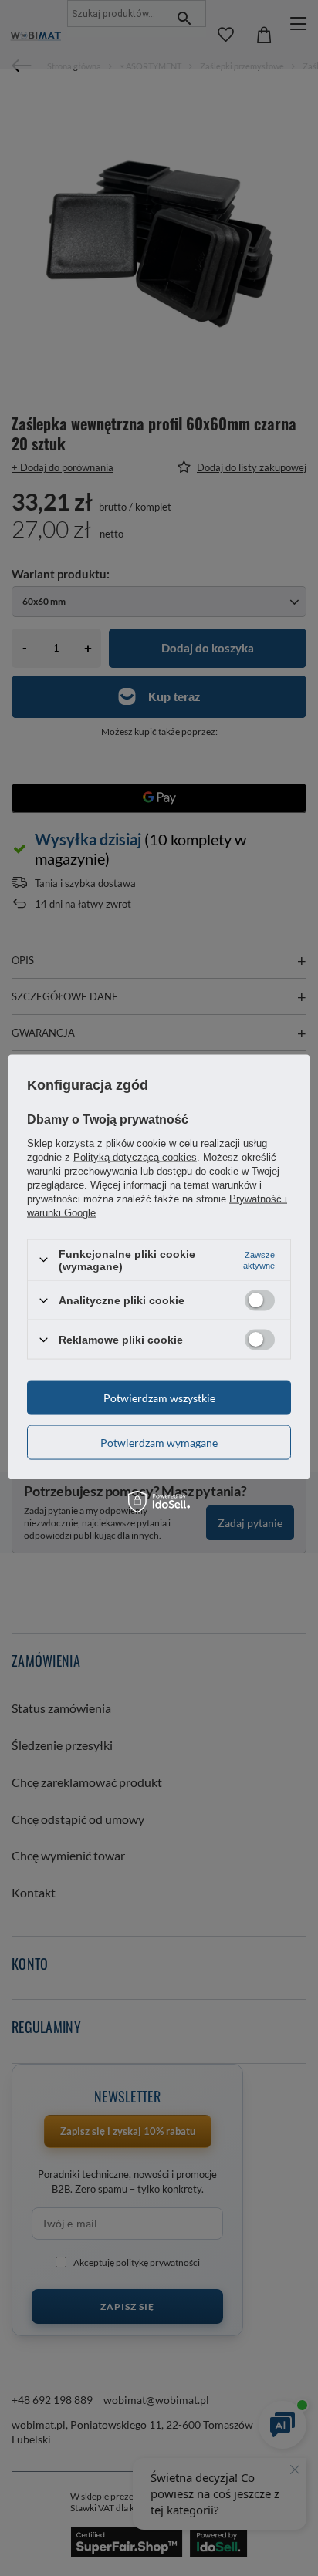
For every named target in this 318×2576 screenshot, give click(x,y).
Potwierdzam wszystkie (159, 1397)
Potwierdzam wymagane (159, 1442)
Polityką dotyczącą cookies (135, 1157)
